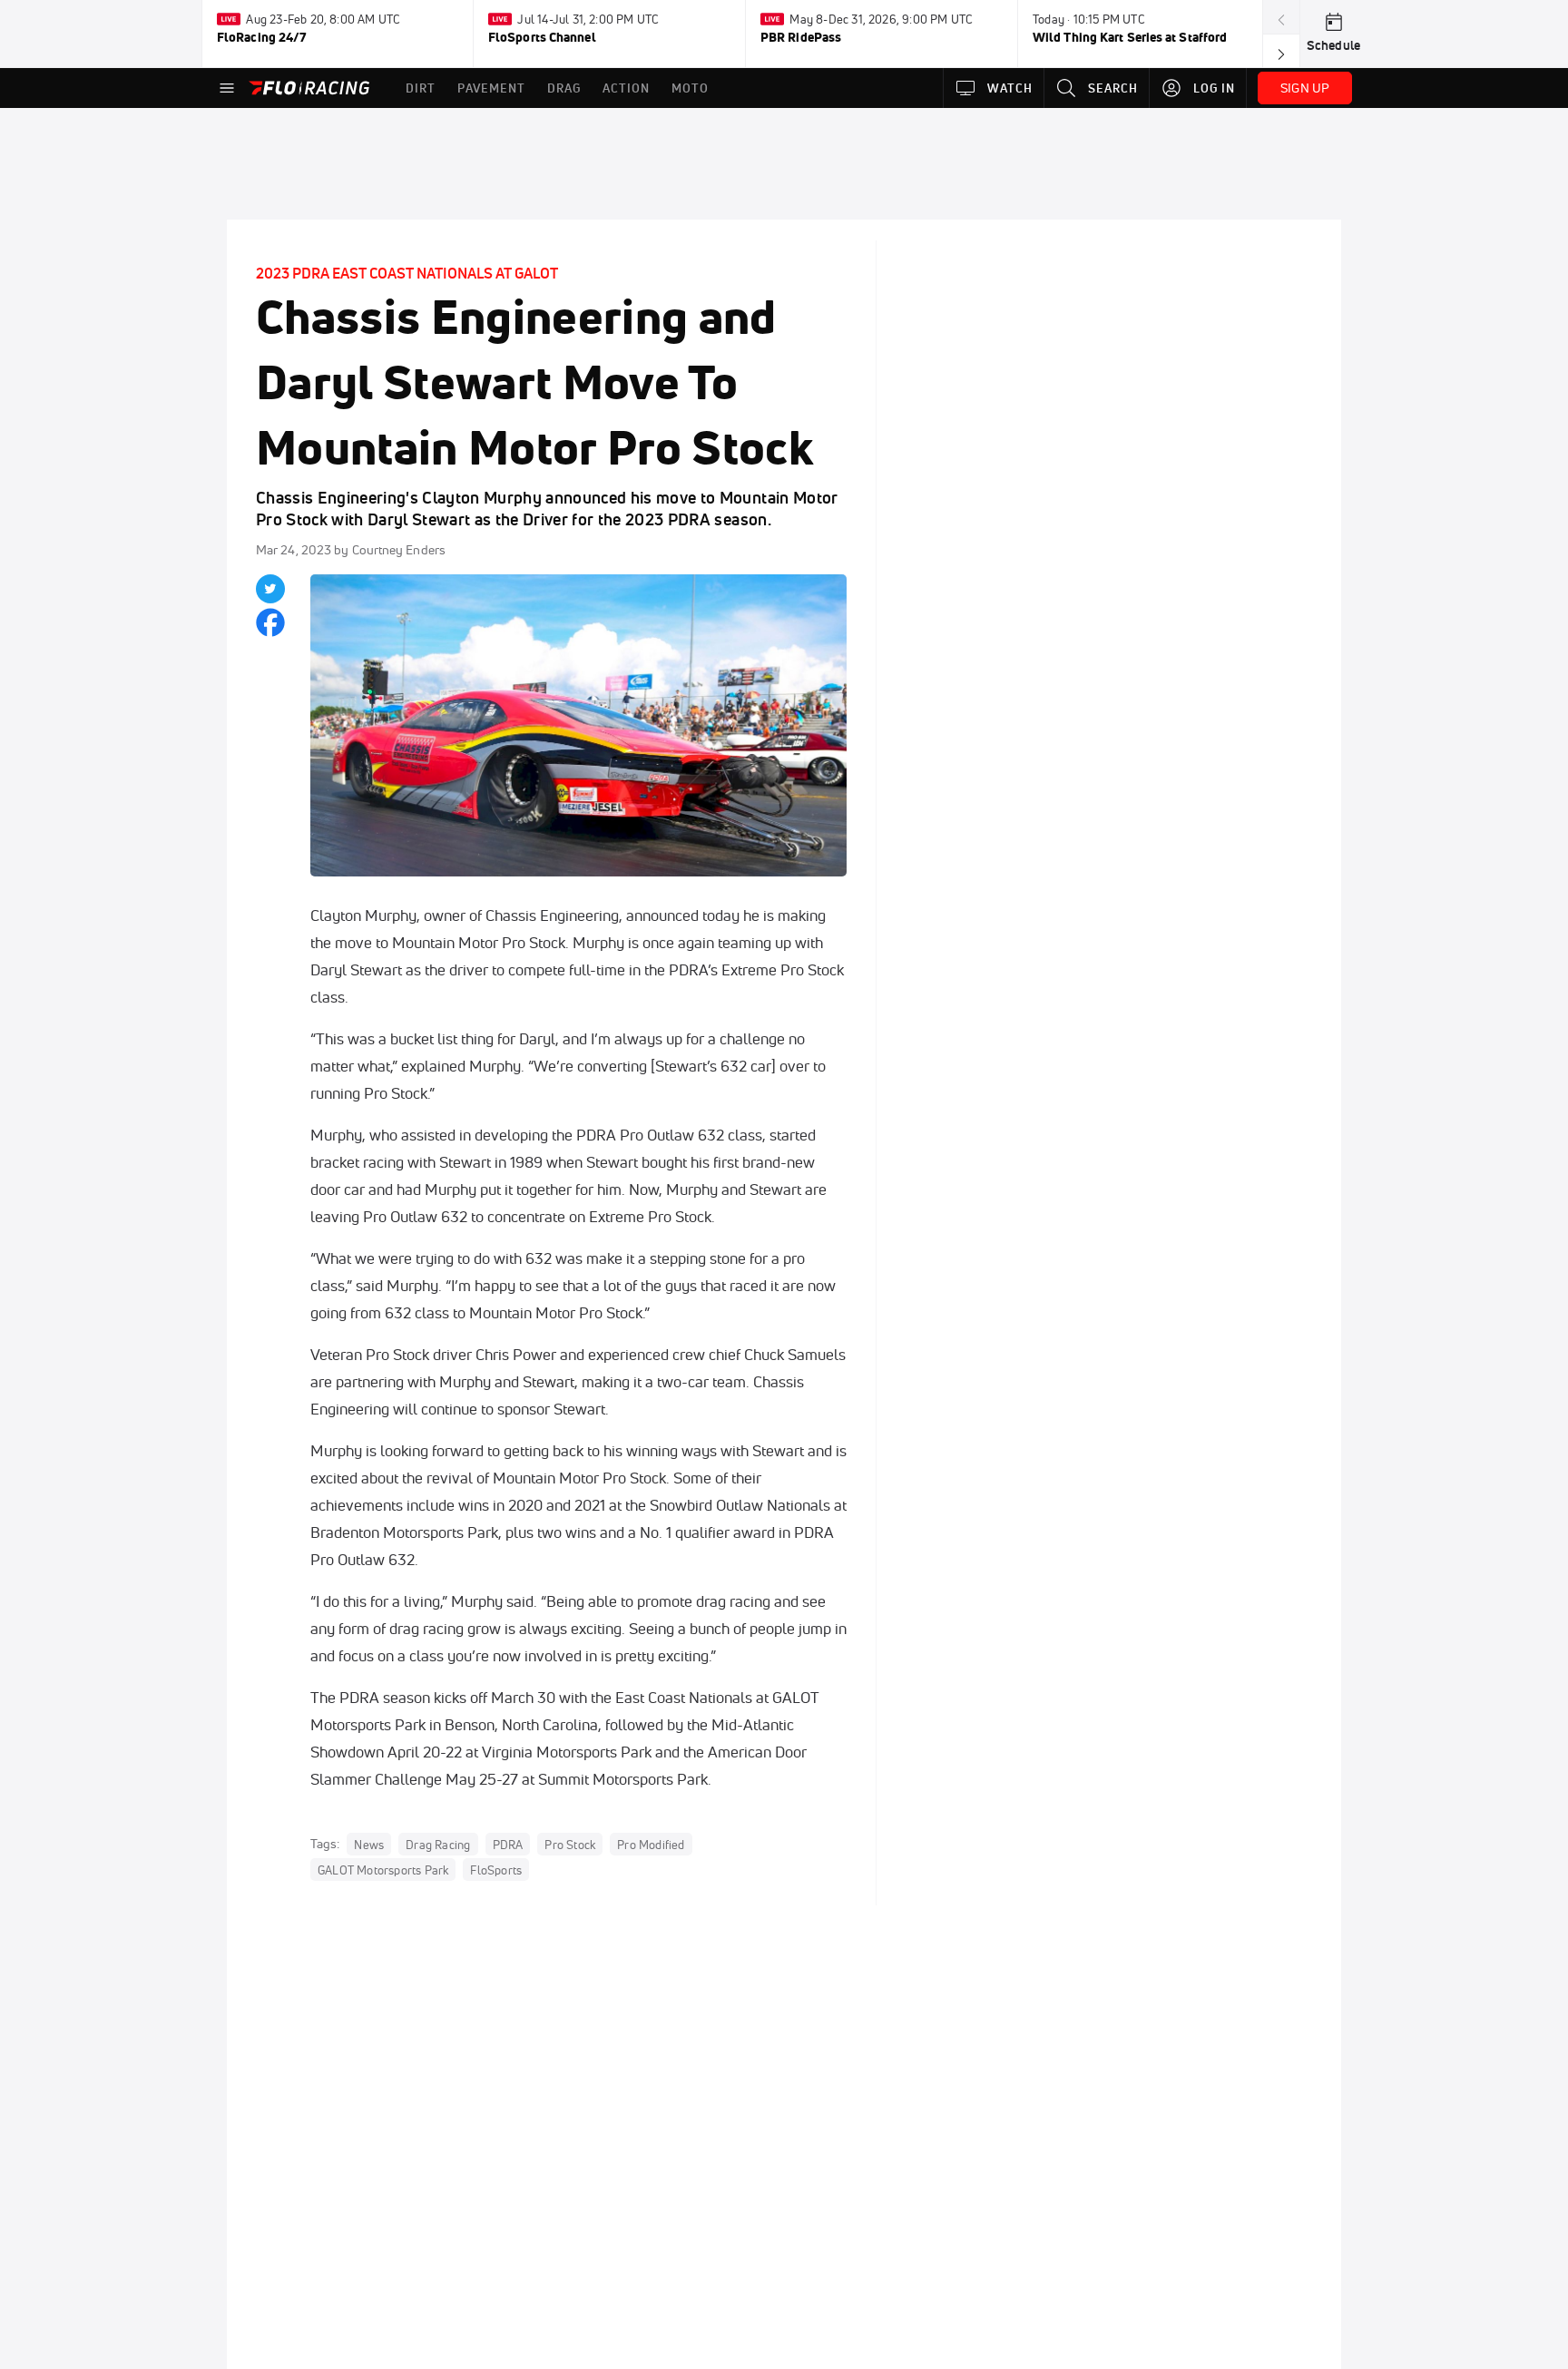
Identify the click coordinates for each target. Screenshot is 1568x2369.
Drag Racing (438, 1845)
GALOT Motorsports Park (383, 1870)
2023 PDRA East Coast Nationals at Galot (407, 273)
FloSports (496, 1870)
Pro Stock (570, 1845)
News (369, 1845)
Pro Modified (651, 1845)
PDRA (508, 1845)
